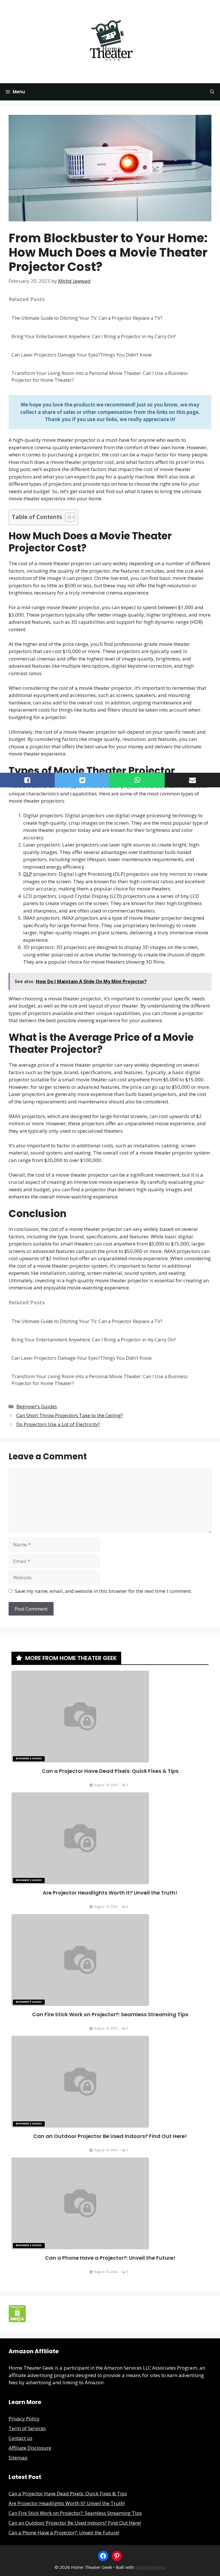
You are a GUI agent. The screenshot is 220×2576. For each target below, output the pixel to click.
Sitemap (18, 2458)
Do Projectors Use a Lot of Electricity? (58, 1424)
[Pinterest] (117, 2556)
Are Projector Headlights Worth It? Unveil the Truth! (110, 1893)
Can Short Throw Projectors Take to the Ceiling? (70, 1415)
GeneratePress (150, 2567)
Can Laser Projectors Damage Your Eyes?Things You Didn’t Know (81, 355)
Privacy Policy (24, 2419)
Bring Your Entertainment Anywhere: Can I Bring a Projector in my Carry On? (94, 336)
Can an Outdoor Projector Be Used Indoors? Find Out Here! (110, 2136)
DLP (28, 874)
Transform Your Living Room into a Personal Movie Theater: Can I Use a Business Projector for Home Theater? (100, 377)
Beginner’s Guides (37, 1406)
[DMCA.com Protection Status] (17, 2320)
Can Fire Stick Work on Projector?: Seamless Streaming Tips (110, 2014)
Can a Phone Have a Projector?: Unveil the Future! (110, 2258)
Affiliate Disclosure (30, 2448)
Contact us (20, 2438)
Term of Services (27, 2428)
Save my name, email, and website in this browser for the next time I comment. (103, 1591)
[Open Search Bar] (212, 92)
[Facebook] (103, 2556)
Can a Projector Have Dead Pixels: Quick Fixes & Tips (110, 1771)
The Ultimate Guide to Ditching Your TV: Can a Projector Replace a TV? (87, 318)
